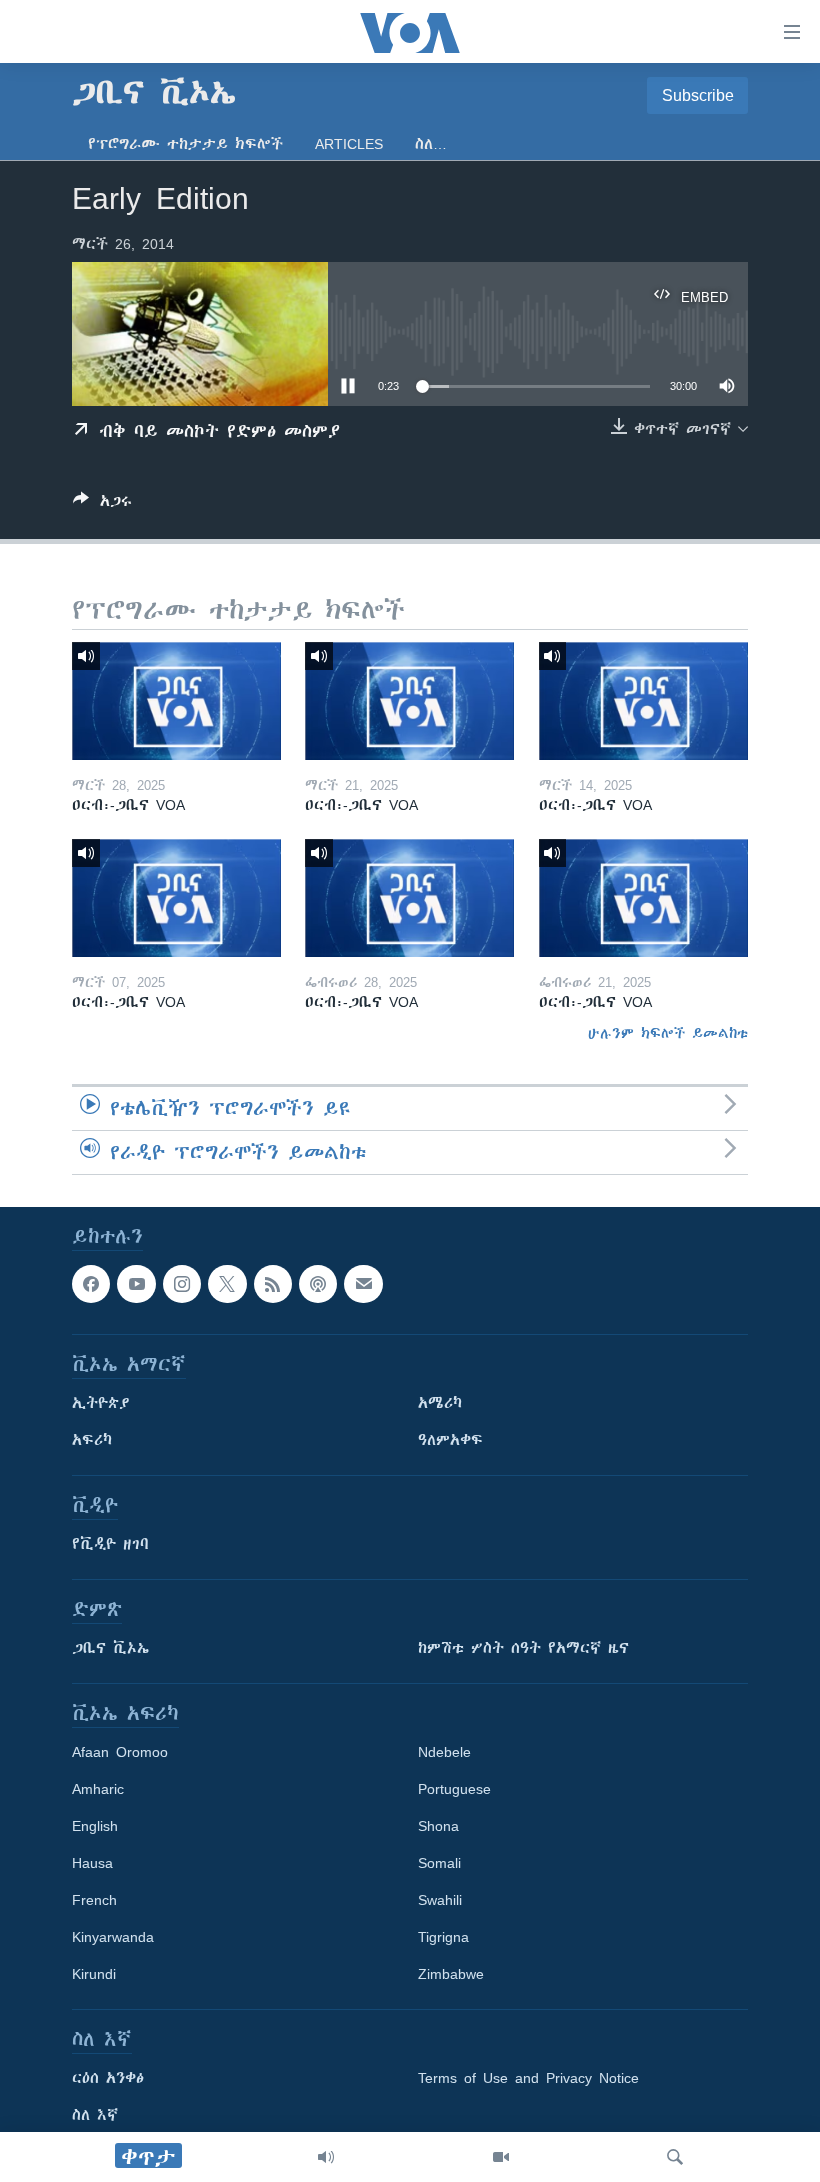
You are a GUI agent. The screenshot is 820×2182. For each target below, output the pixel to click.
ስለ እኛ (95, 2115)
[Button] (102, 504)
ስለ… (431, 144)
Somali (439, 1863)
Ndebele (444, 1752)
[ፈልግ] (675, 2157)
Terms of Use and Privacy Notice (528, 2078)
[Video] (501, 2157)
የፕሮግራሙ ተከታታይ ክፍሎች (185, 144)
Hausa (92, 1863)
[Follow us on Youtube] (136, 1284)
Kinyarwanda (113, 1937)
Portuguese (454, 1789)
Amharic (98, 1789)
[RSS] (273, 1284)
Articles (349, 144)
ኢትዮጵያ (101, 1403)
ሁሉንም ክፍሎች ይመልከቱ (668, 1033)
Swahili (440, 1900)
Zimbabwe (451, 1974)
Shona (438, 1826)
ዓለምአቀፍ (450, 1440)
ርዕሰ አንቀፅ (108, 2078)
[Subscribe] (363, 1284)
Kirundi (94, 1974)
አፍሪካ (92, 1440)
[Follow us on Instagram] (182, 1284)
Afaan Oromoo (120, 1752)
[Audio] (326, 2157)
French (94, 1900)
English (95, 1826)
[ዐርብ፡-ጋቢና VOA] (176, 701)
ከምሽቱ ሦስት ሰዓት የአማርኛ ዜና (523, 1648)
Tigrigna (443, 1937)
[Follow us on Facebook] (91, 1284)
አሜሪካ (440, 1403)
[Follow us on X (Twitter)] (227, 1284)
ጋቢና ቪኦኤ (110, 1648)
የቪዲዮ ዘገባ (110, 1544)
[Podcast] (318, 1284)
